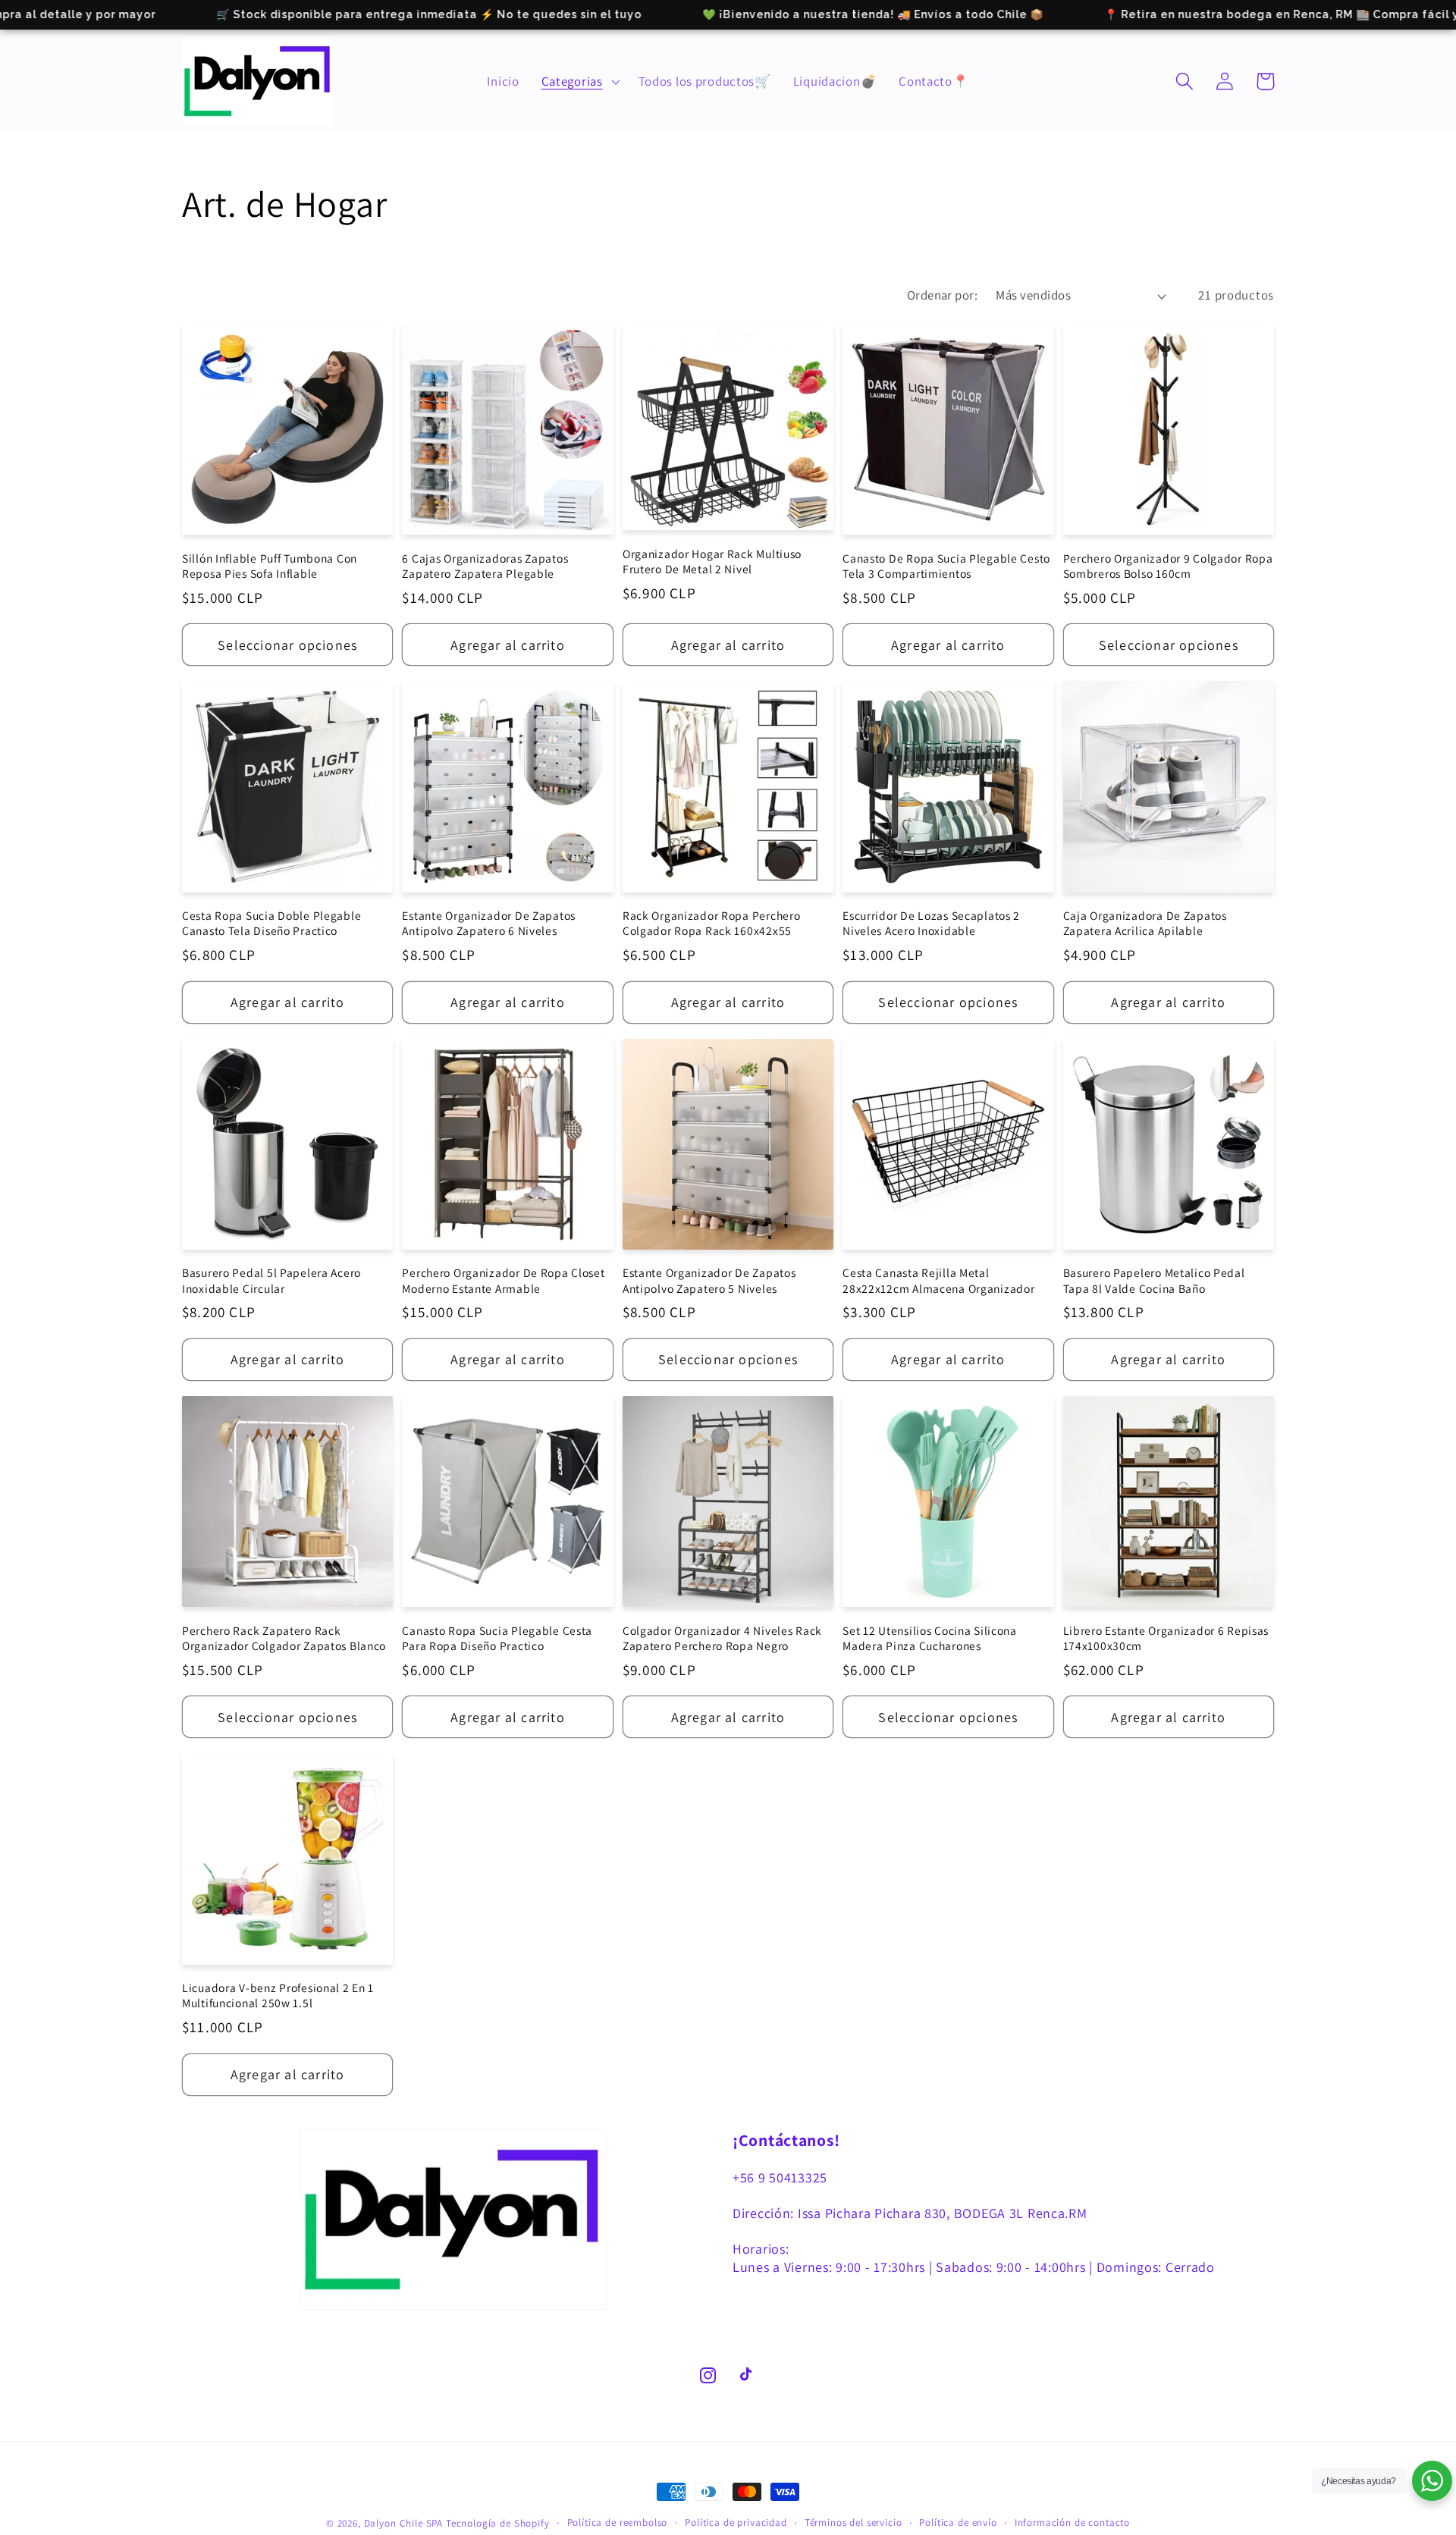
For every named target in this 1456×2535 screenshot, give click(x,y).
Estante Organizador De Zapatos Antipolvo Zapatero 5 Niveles (709, 1280)
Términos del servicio (854, 2522)
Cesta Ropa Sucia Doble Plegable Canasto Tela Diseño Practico (271, 923)
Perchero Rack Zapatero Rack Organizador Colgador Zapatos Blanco (284, 1638)
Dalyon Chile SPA (403, 2523)
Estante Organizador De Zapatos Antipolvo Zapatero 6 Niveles (489, 923)
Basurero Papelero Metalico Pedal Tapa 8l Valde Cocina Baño (1154, 1280)
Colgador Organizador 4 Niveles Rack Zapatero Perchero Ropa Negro (722, 1638)
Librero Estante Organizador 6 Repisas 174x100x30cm (1166, 1638)
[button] (579, 81)
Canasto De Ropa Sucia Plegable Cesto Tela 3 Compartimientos (946, 566)
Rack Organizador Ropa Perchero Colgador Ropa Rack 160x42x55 (712, 923)
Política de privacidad (736, 2522)
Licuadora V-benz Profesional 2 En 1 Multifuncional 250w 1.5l (278, 1995)
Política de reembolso (618, 2522)
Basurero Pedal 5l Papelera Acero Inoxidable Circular (271, 1280)
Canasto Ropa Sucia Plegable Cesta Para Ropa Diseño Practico (497, 1638)
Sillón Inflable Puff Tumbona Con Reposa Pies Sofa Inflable (270, 566)
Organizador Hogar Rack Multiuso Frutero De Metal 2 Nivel (712, 561)
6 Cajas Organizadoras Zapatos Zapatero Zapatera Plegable (485, 566)
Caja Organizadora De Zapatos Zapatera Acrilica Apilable (1145, 923)
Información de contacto (1072, 2522)
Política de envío (958, 2522)
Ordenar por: (943, 295)
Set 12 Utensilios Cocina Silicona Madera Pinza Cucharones (930, 1638)
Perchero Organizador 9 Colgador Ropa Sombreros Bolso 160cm (1168, 566)
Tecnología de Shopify (498, 2523)
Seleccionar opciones (287, 645)
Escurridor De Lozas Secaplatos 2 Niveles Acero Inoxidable (931, 923)
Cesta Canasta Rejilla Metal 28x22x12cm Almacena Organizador (938, 1280)
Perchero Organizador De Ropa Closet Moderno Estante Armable (503, 1280)
